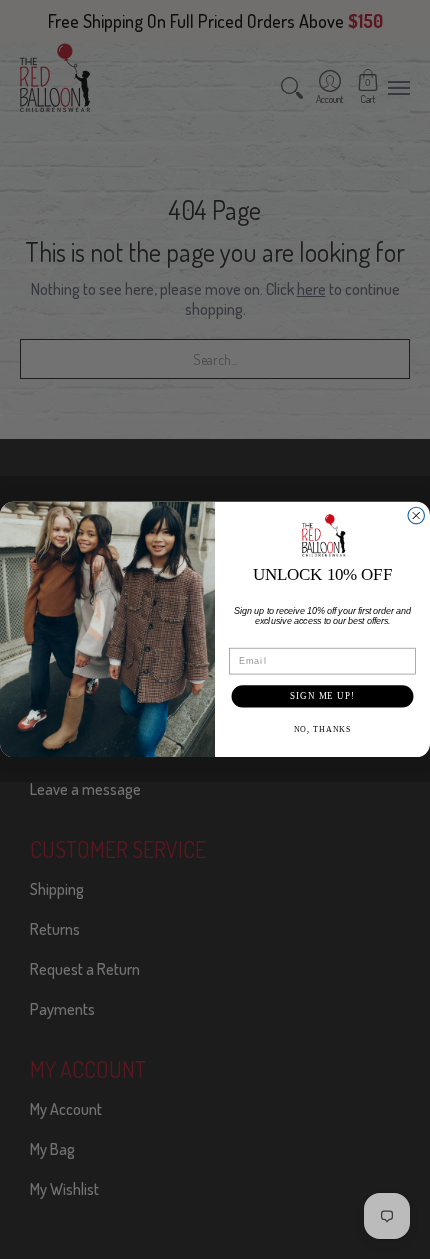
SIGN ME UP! (322, 695)
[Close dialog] (416, 515)
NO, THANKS (323, 729)
